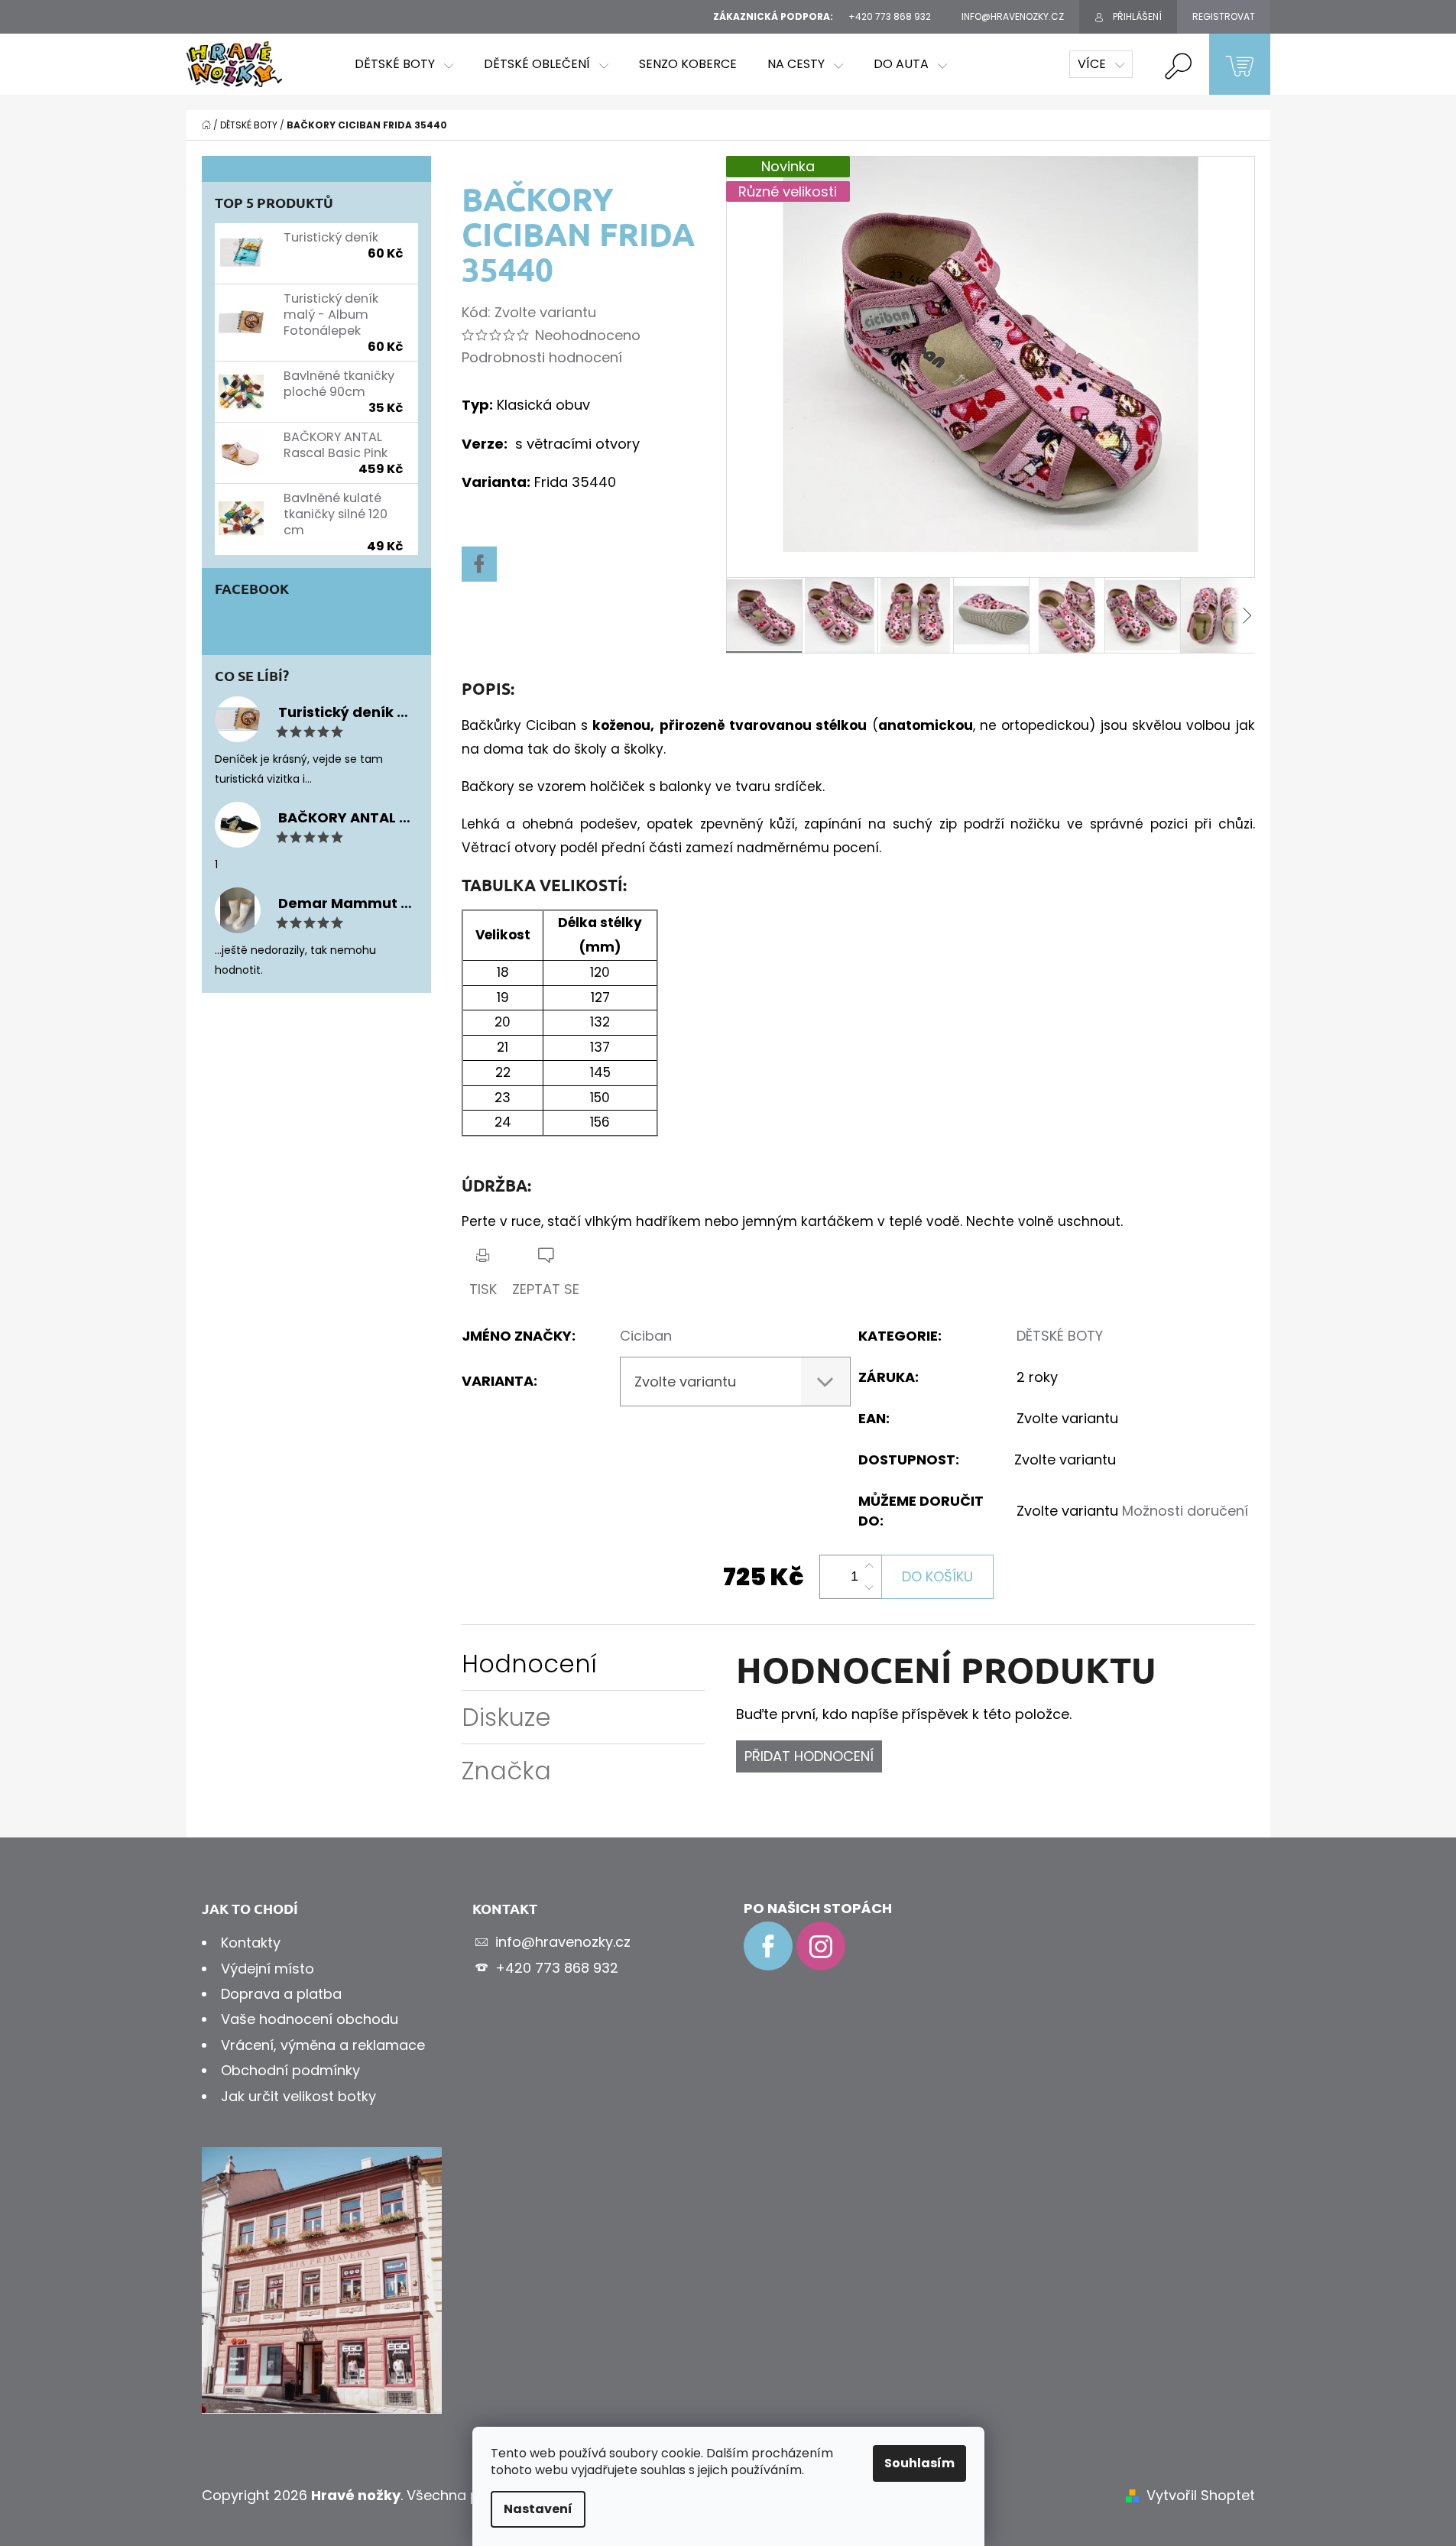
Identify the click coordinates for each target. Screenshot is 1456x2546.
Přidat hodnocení (809, 1756)
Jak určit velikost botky (298, 2096)
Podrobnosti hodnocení (542, 357)
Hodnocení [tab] (529, 1664)
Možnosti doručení (1185, 1511)
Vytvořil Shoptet (1201, 2495)
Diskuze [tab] (506, 1717)
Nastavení (538, 2509)
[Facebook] (479, 564)
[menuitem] (404, 64)
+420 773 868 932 (557, 1968)
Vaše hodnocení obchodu (310, 2019)
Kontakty (251, 1943)
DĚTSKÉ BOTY (1060, 1336)
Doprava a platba (281, 1994)
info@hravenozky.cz (563, 1942)
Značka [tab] (506, 1771)
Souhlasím (919, 2463)
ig (821, 1946)
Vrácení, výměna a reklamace (323, 2045)
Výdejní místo (268, 1969)
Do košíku (937, 1576)
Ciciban (646, 1336)
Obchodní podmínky (290, 2070)
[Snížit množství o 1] (869, 1588)
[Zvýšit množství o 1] (869, 1566)
